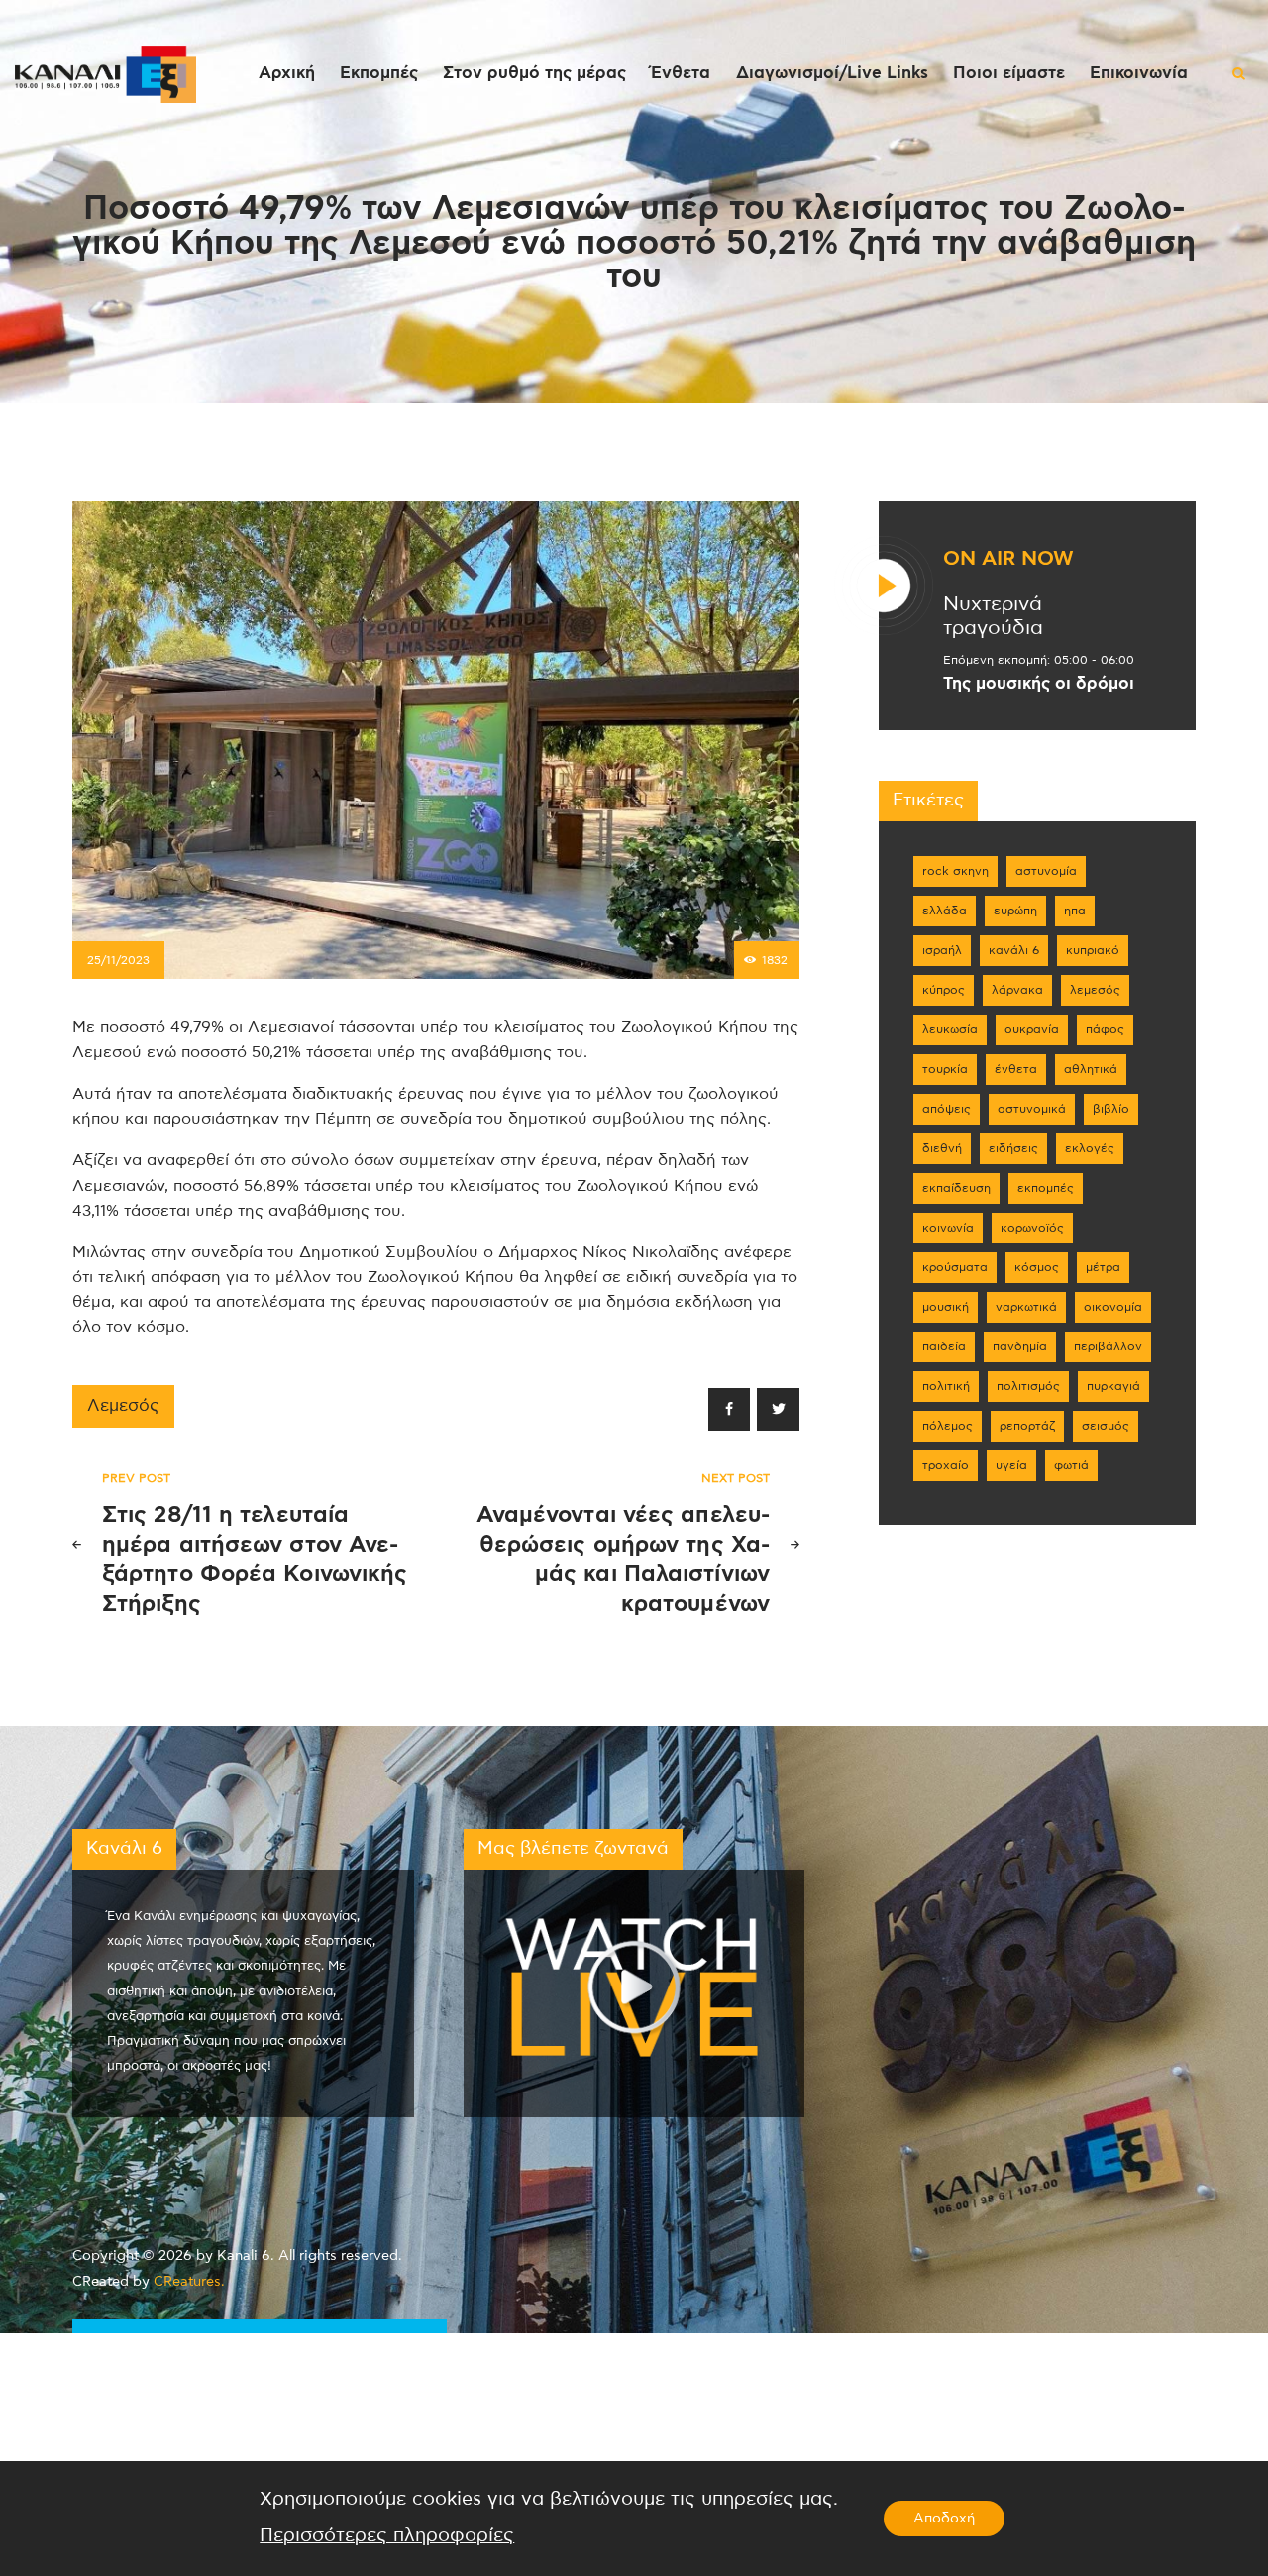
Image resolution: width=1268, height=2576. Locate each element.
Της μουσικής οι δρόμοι (1039, 684)
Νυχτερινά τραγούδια (993, 617)
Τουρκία (945, 1069)
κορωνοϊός (1032, 1228)
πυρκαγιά (1113, 1386)
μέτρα (1103, 1267)
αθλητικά (1091, 1069)
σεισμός (1106, 1426)
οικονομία (1113, 1307)
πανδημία (1020, 1346)
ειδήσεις (1013, 1148)
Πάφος (1105, 1029)
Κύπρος (944, 990)
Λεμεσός (123, 1406)
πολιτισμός (1028, 1386)
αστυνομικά (1032, 1109)
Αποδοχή (944, 2519)
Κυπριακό (1093, 950)
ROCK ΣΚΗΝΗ (955, 871)
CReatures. (189, 2282)
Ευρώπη (1015, 911)
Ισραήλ (942, 950)
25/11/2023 (118, 960)
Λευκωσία (950, 1029)
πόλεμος (948, 1426)
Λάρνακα (1017, 990)
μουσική (946, 1307)
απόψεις (947, 1109)
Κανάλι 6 (1014, 950)
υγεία (1011, 1465)
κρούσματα (955, 1267)
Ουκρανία (1032, 1029)
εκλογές (1090, 1148)
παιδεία (944, 1346)
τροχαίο (946, 1465)
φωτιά (1071, 1465)
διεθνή (942, 1148)
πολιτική (946, 1386)
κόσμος (1037, 1267)
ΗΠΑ (1075, 911)
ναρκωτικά (1026, 1307)
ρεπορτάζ (1027, 1426)
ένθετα (1016, 1069)
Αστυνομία (1046, 871)
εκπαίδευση (956, 1188)
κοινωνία (948, 1228)
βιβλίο (1111, 1109)
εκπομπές (1046, 1188)
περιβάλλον (1108, 1346)
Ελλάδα (945, 911)
